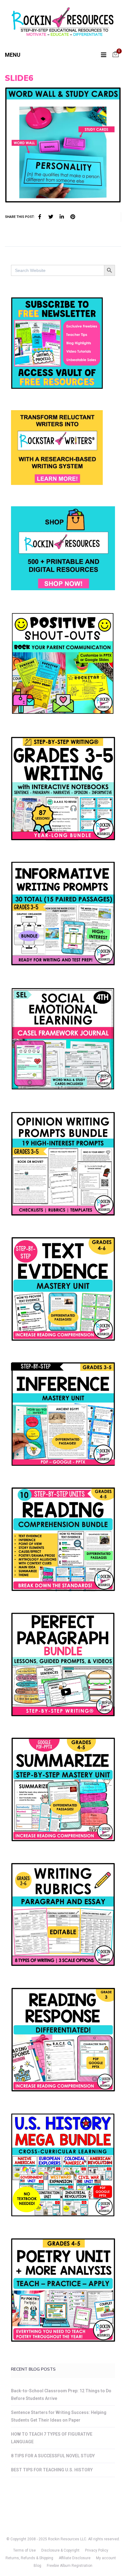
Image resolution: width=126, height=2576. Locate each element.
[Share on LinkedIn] (62, 217)
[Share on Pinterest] (73, 217)
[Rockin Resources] (63, 23)
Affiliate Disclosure (75, 2558)
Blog (37, 2566)
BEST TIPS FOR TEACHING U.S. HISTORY (52, 2470)
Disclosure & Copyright (60, 2550)
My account (106, 2558)
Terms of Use (24, 2550)
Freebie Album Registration (70, 2566)
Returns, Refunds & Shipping (29, 2558)
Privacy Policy (97, 2550)
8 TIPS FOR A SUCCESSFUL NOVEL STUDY (53, 2456)
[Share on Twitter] (51, 217)
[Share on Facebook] (40, 217)
